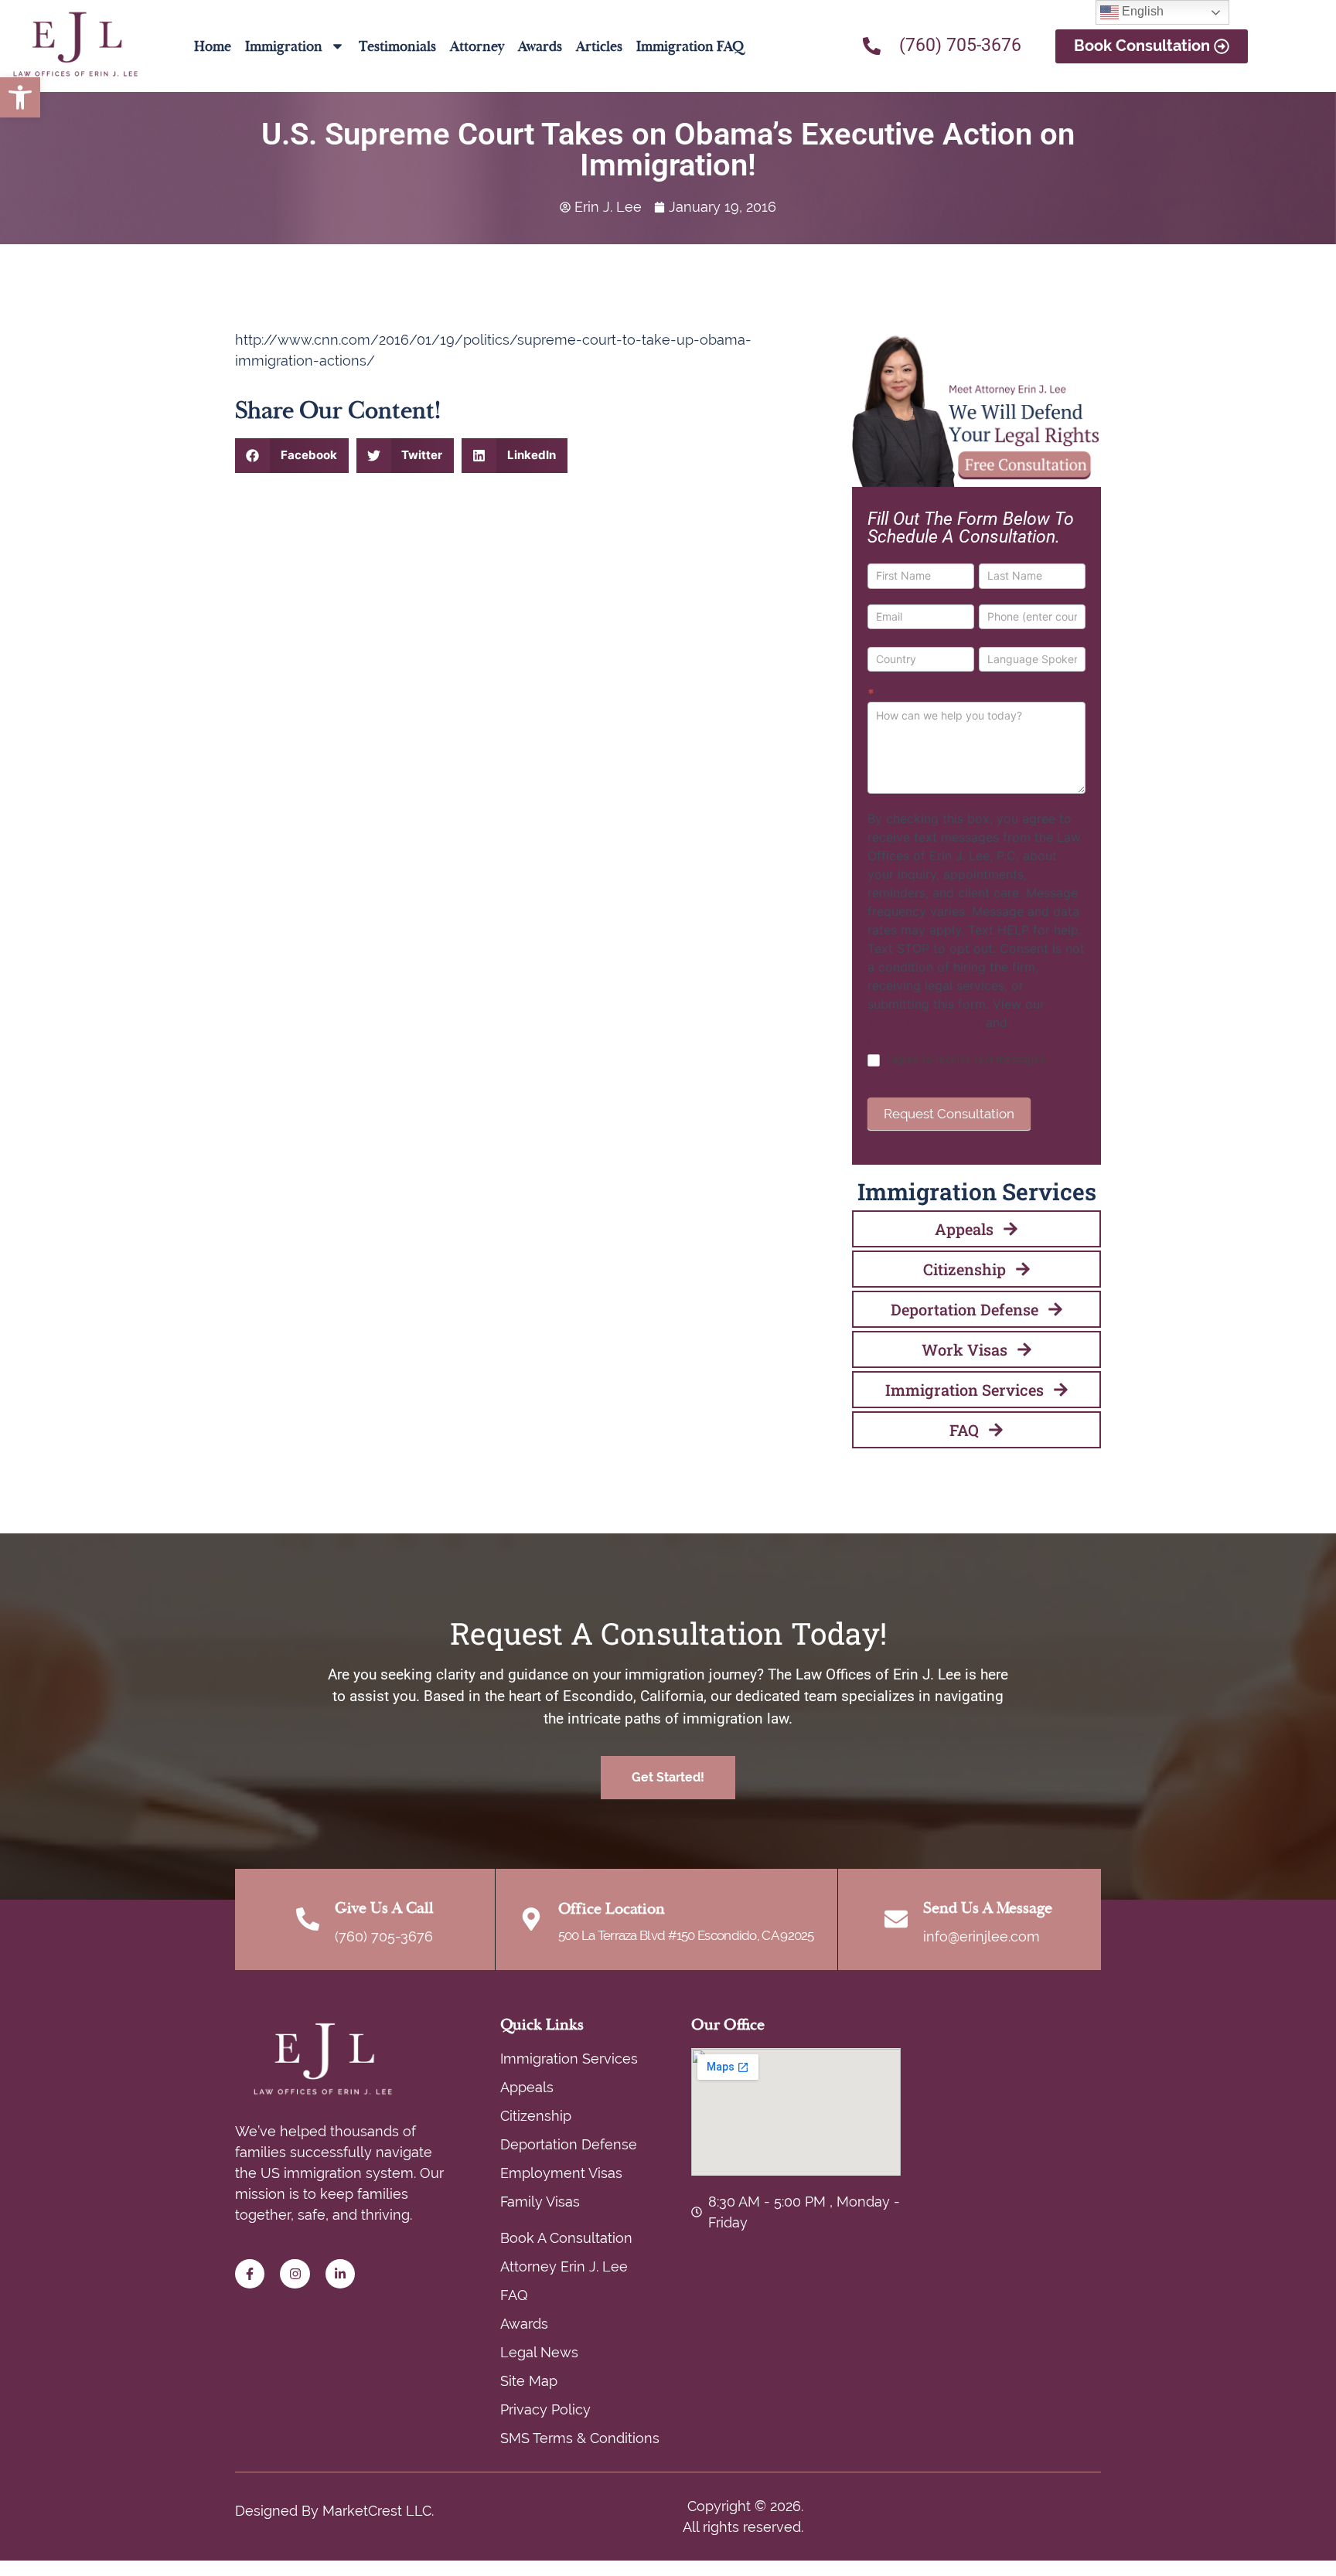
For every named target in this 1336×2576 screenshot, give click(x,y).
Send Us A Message (988, 1908)
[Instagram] (295, 2274)
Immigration (284, 46)
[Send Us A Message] (896, 1919)
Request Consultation (949, 1114)
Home (213, 46)
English (1141, 11)
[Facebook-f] (250, 2274)
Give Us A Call (384, 1908)
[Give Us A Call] (308, 1919)
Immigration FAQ (690, 46)
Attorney (477, 46)
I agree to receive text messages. (966, 1059)
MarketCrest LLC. (378, 2511)
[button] (20, 97)
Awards (540, 46)
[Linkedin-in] (340, 2274)
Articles (599, 46)
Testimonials (397, 46)
